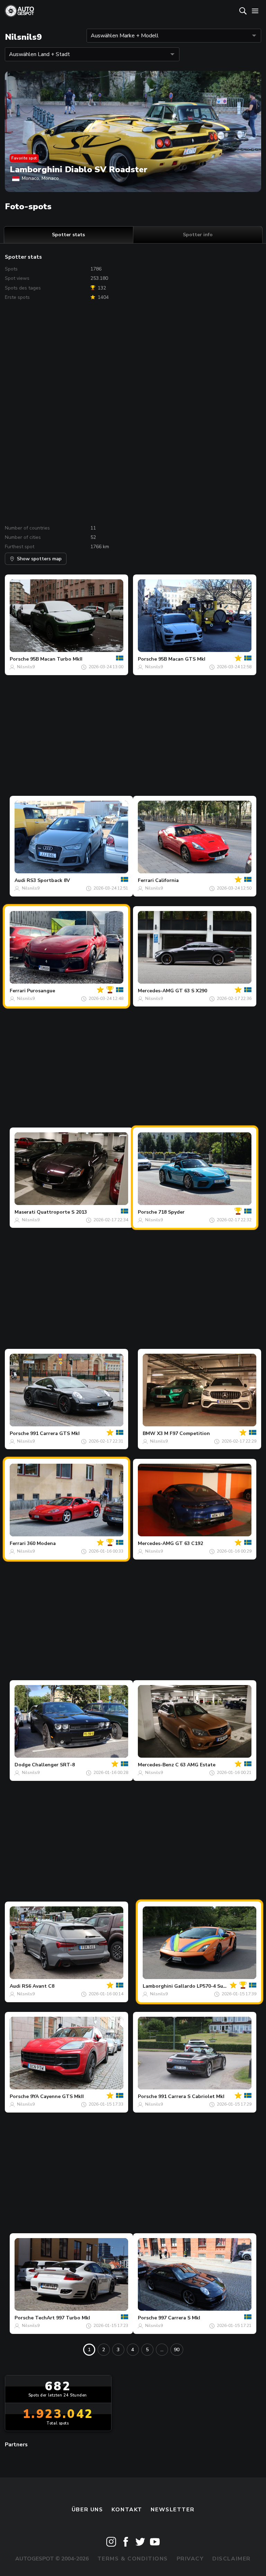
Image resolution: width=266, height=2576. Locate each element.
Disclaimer (232, 2559)
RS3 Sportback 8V (48, 880)
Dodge (23, 1765)
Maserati (25, 1212)
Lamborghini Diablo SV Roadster (79, 169)
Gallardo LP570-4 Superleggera (212, 1986)
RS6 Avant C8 (38, 1986)
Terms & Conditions (133, 2559)
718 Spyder (171, 1212)
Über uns (87, 2510)
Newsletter (172, 2510)
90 (177, 2350)
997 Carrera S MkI (179, 2318)
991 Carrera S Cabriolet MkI (191, 2096)
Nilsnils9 (26, 667)
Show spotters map (39, 559)
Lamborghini (158, 1986)
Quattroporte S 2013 (62, 1212)
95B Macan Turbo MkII (56, 659)
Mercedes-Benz (156, 1765)
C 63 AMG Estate (195, 1765)
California (167, 880)
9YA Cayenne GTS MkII (57, 2096)
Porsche (19, 659)
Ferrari (146, 880)
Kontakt (127, 2510)
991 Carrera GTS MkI (55, 1433)
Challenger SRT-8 (53, 1765)
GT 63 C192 (189, 1543)
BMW (149, 1433)
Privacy (190, 2559)
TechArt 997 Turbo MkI (63, 2318)
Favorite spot (24, 158)
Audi (20, 880)
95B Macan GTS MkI (182, 659)
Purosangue (41, 991)
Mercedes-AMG (156, 991)
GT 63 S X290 (191, 991)
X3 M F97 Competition (183, 1433)
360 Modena (41, 1543)
